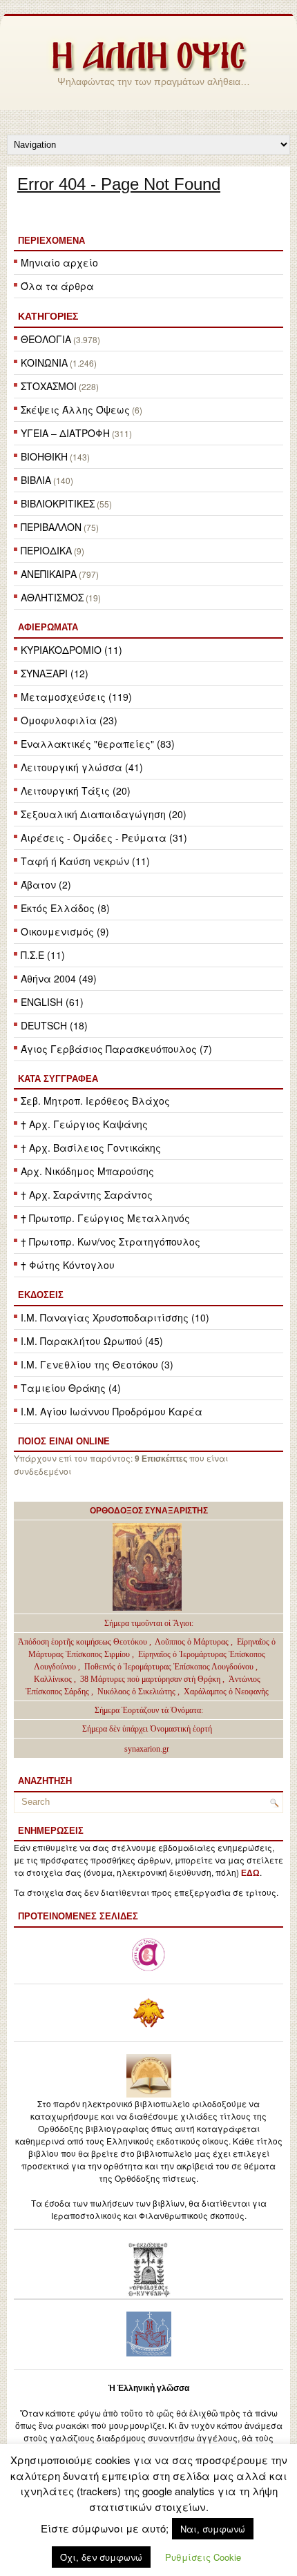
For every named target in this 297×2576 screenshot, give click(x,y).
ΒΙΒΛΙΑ (36, 480)
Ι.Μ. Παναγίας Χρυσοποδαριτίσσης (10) (115, 1317)
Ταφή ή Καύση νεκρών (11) (85, 861)
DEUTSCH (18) (54, 1025)
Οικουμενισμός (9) (65, 931)
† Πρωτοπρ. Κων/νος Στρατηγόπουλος (111, 1241)
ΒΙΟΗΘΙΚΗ (44, 456)
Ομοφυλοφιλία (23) (69, 720)
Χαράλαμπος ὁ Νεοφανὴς (226, 1692)
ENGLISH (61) (52, 1002)
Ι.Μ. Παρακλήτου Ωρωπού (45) (92, 1341)
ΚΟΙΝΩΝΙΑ (44, 362)
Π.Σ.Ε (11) (43, 955)
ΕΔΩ (250, 1873)
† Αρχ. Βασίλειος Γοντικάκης (91, 1147)
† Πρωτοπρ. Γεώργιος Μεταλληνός (105, 1218)
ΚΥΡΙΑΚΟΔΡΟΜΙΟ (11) (71, 650)
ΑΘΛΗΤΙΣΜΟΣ (52, 597)
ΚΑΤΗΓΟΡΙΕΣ (48, 316)
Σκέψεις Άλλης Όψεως (75, 409)
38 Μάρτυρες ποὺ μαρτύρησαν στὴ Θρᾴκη (150, 1679)
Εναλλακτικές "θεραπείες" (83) (98, 744)
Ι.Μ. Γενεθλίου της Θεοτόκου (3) (97, 1364)
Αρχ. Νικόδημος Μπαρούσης (87, 1171)
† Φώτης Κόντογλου (68, 1265)
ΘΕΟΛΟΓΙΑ (46, 339)
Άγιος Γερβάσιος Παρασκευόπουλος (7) (116, 1049)
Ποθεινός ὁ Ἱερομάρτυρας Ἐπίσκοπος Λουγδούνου (169, 1667)
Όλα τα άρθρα (57, 286)
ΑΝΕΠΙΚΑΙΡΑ (49, 574)
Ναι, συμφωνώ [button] (213, 2529)
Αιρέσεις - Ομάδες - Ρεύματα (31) (104, 837)
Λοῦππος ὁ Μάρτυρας (193, 1642)
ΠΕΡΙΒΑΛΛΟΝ (51, 527)
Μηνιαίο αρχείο (59, 262)
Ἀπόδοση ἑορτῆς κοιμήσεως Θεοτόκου (84, 1642)
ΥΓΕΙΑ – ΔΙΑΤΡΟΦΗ (65, 433)
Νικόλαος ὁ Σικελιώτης (136, 1692)
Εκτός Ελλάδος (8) (65, 908)
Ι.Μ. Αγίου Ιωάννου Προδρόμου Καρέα (112, 1411)
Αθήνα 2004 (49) (59, 978)
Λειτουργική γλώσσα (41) (82, 767)
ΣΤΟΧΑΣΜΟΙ (49, 386)
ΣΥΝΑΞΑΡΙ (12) (55, 673)
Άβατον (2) (46, 884)
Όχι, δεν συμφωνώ (101, 2557)
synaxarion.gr (147, 1749)
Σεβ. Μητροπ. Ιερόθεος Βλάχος (95, 1101)
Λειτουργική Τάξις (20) (76, 791)
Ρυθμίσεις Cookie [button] (203, 2557)
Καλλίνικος (54, 1679)
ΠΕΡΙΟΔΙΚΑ (46, 550)
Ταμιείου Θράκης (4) (71, 1388)
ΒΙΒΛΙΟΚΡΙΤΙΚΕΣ (58, 503)
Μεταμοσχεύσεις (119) (76, 697)
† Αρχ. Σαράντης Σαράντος (87, 1194)
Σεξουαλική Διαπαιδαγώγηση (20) (104, 814)
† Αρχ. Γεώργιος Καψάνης (84, 1124)
